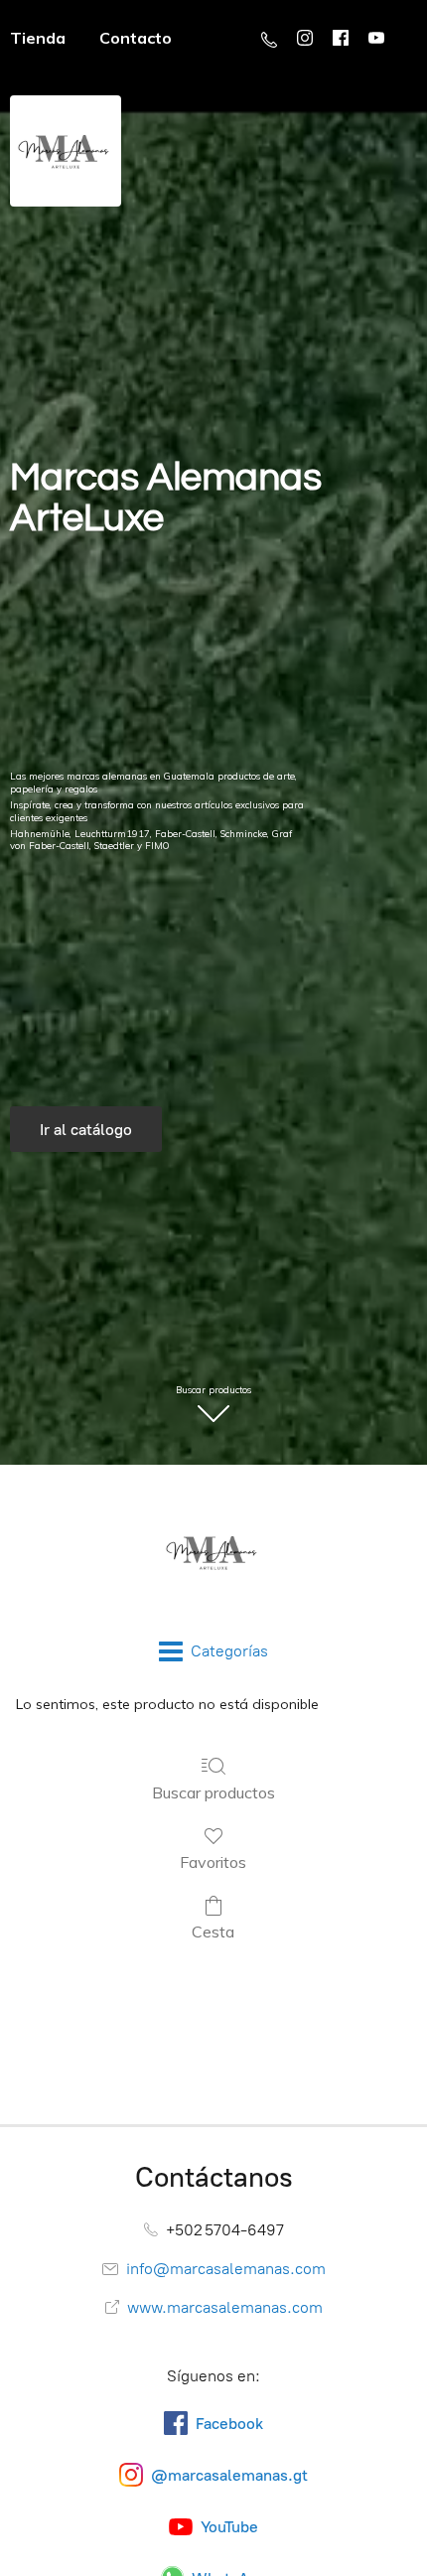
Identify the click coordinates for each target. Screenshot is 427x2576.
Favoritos (213, 1862)
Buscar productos (213, 1792)
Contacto (136, 38)
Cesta (213, 1932)
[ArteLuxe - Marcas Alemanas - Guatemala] (213, 1552)
